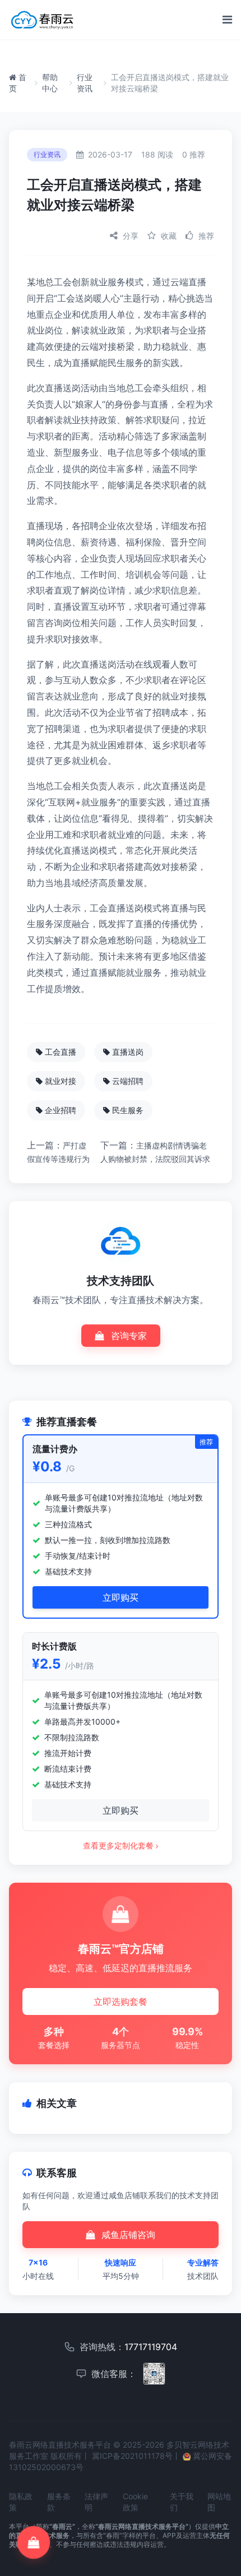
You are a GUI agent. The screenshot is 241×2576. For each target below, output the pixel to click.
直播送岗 (128, 1052)
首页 (18, 83)
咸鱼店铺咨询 (127, 2235)
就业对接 (61, 1081)
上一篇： (58, 1152)
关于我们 (182, 2502)
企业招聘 (61, 1110)
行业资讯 (85, 83)
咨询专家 (128, 1336)
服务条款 (59, 2502)
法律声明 (96, 2502)
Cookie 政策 (135, 2502)
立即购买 (121, 1597)
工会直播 (61, 1052)
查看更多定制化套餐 (119, 1845)
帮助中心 (50, 83)
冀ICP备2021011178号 (132, 2456)
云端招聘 (128, 1081)
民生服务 (128, 1110)
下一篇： (155, 1152)
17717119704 (151, 2347)
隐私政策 (21, 2502)
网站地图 (219, 2502)
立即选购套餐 (121, 2002)
